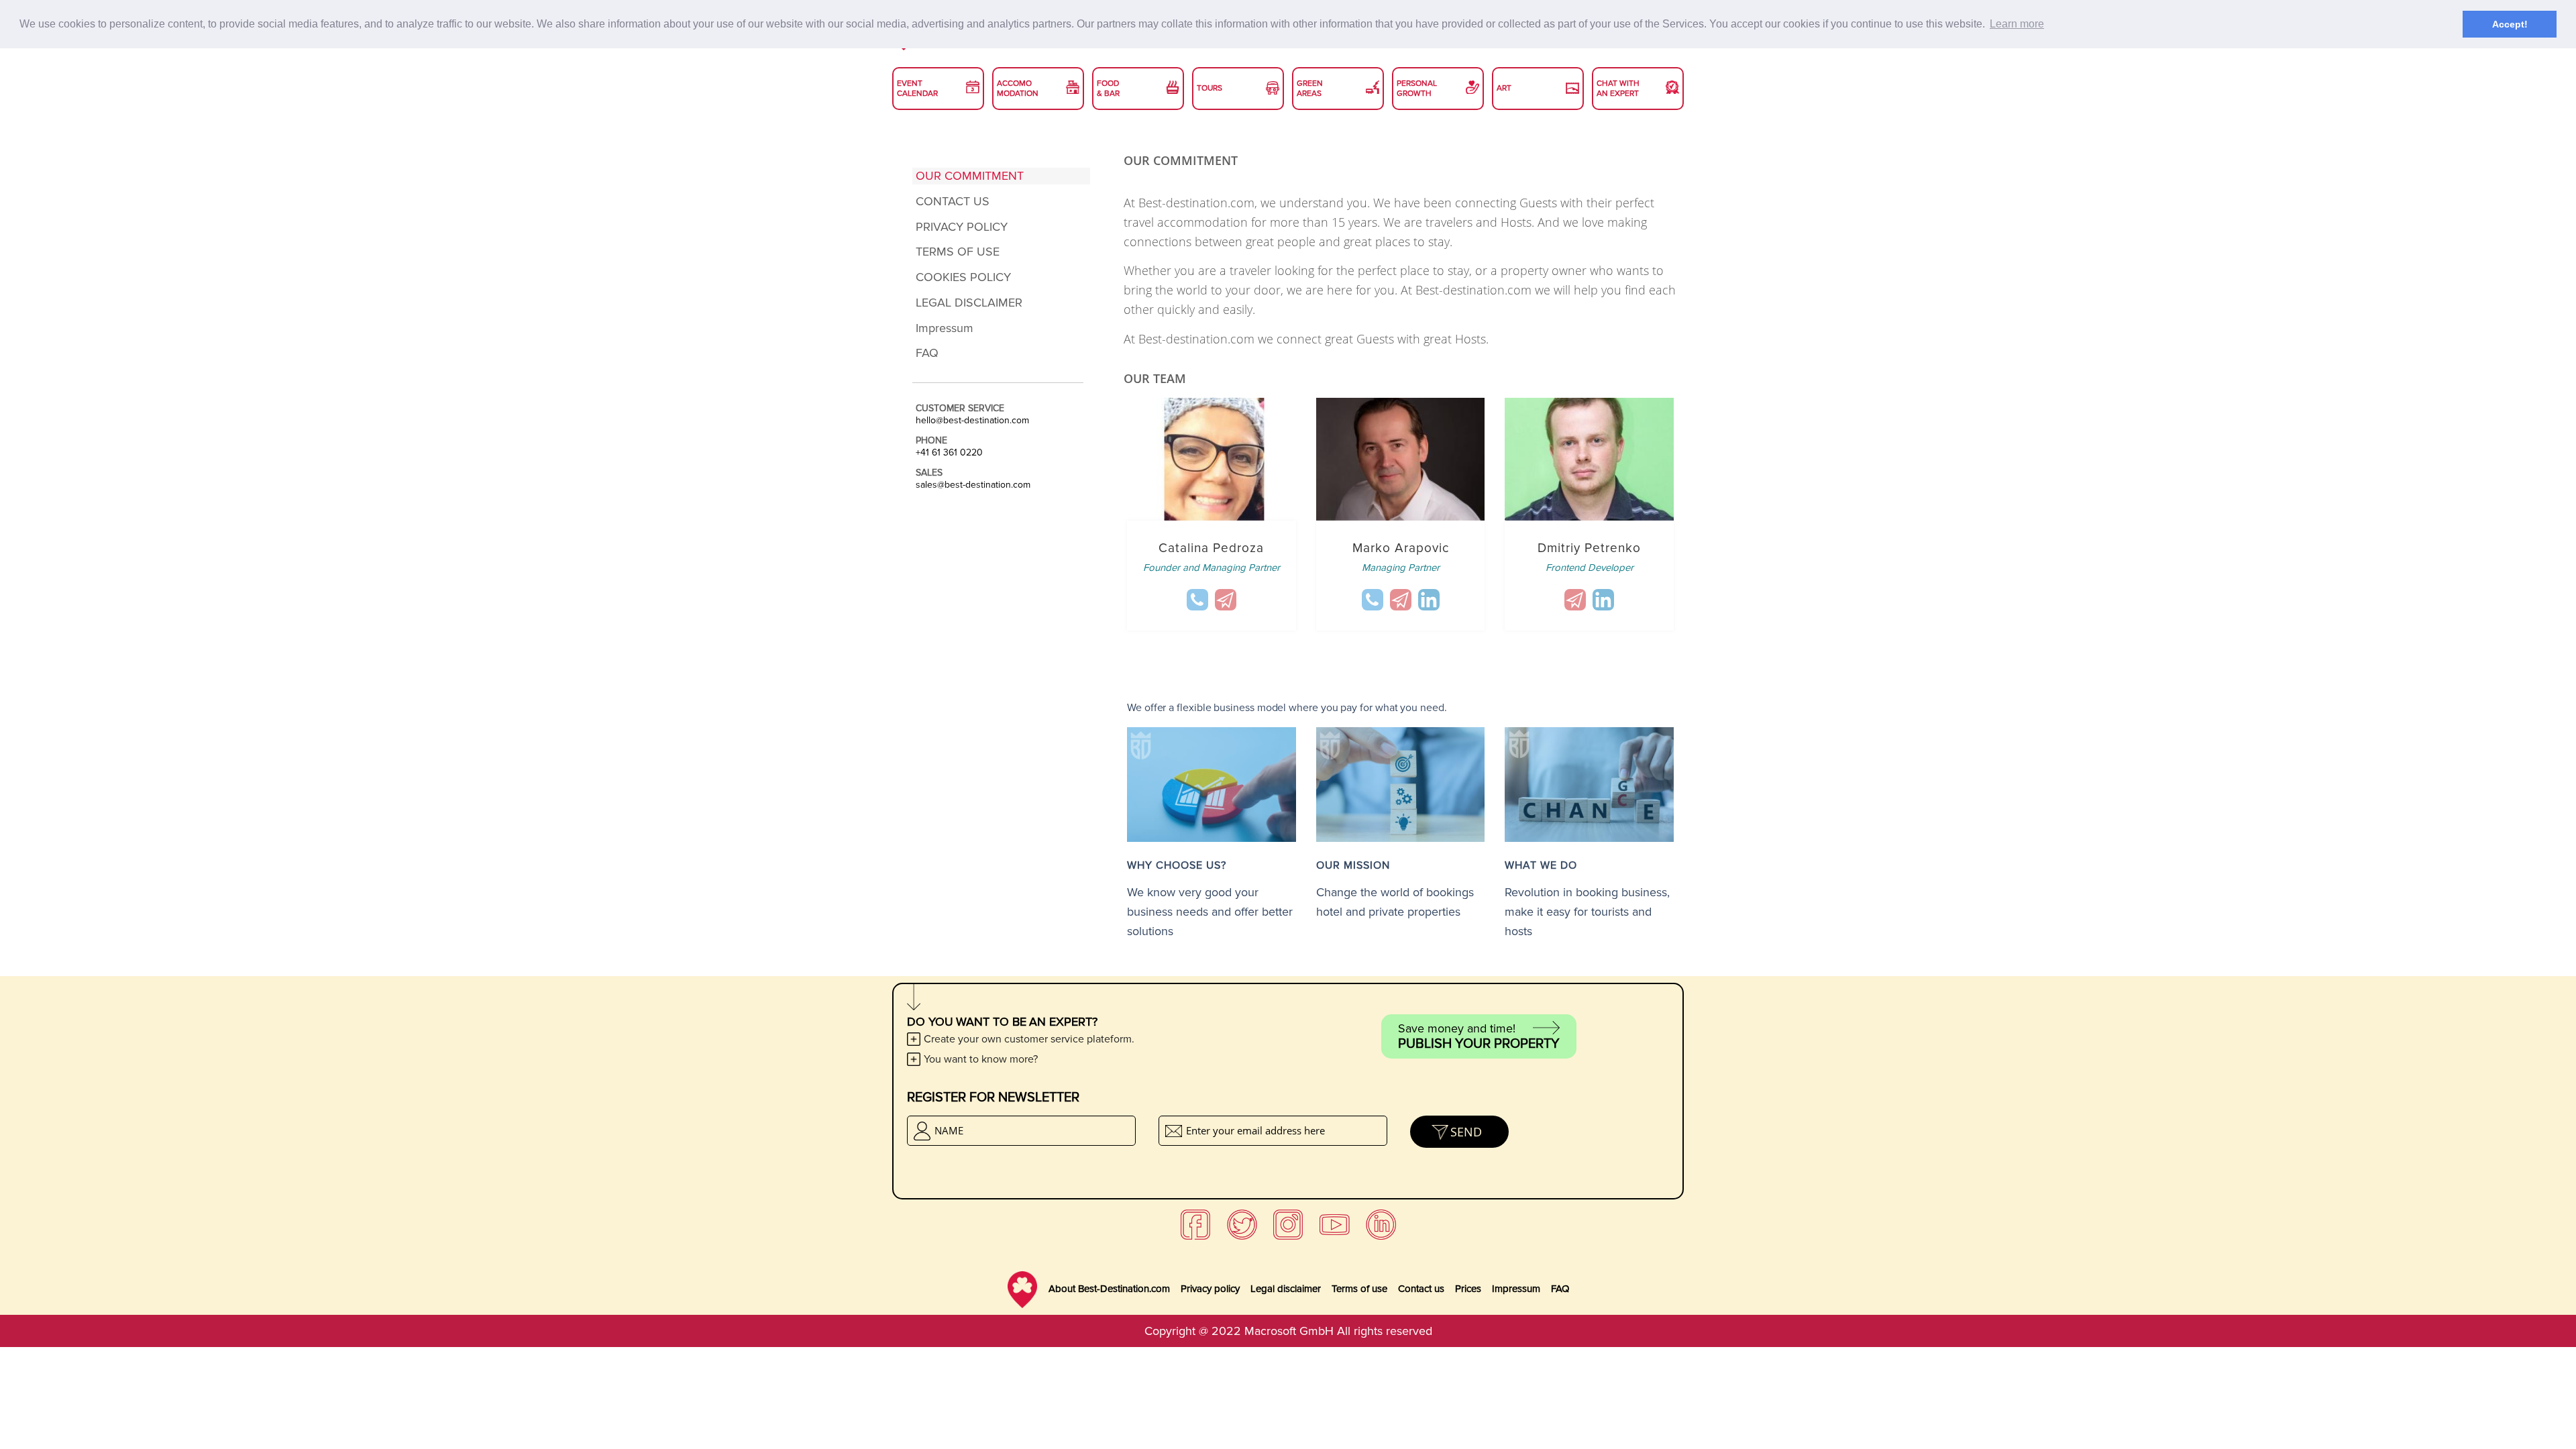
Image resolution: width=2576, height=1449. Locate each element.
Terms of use (1359, 1289)
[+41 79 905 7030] (1197, 600)
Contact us (1421, 1289)
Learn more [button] (2017, 24)
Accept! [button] (2510, 24)
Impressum (1516, 1289)
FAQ (1560, 1289)
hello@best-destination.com (972, 421)
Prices (1468, 1289)
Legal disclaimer (1286, 1289)
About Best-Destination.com (1109, 1289)
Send (1466, 1132)
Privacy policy (1210, 1289)
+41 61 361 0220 (949, 453)
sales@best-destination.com (973, 485)
